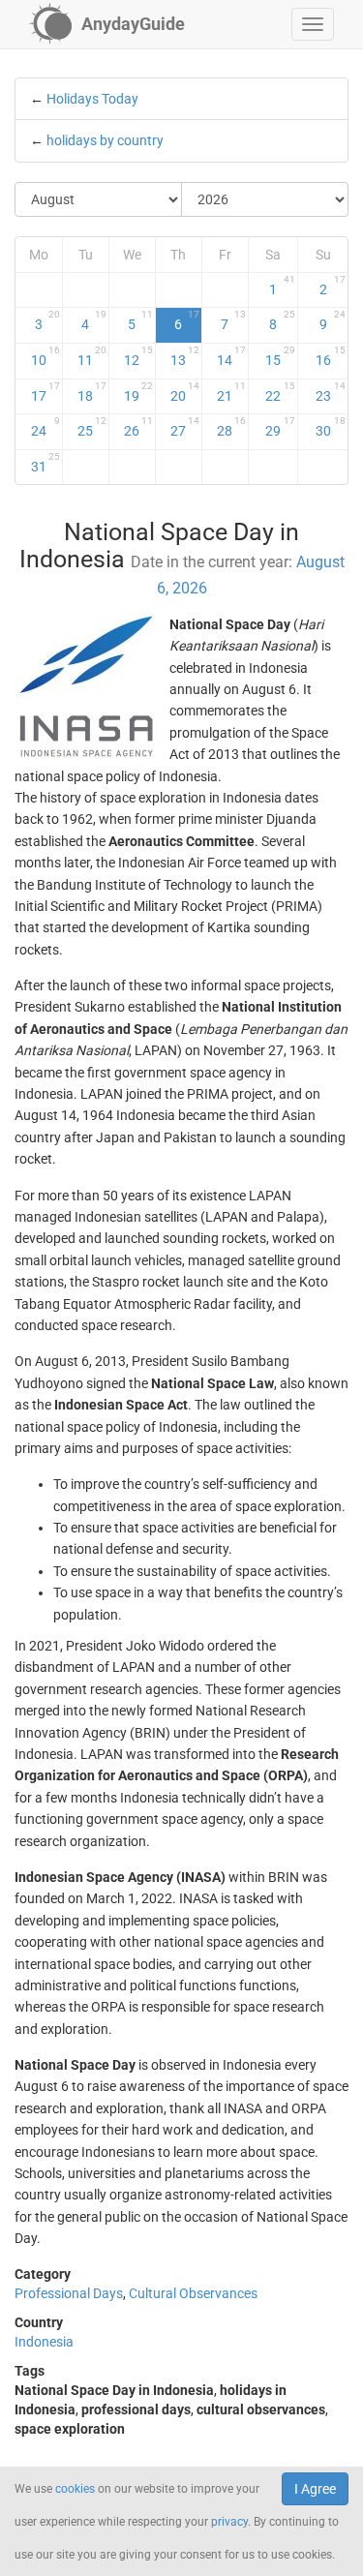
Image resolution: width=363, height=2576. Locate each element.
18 (92, 392)
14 (231, 356)
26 (138, 427)
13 (185, 356)
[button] (313, 24)
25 (92, 427)
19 (138, 392)
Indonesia (44, 2342)
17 (45, 392)
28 (231, 427)
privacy (229, 2522)
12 (138, 356)
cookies (75, 2489)
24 (45, 427)
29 (280, 427)
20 (185, 392)
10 (45, 356)
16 (331, 356)
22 (280, 392)
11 (92, 356)
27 (185, 427)
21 (231, 392)
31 (45, 463)
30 (331, 427)
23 (331, 392)
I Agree (315, 2489)
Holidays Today (92, 99)
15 (280, 356)
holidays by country (105, 140)
